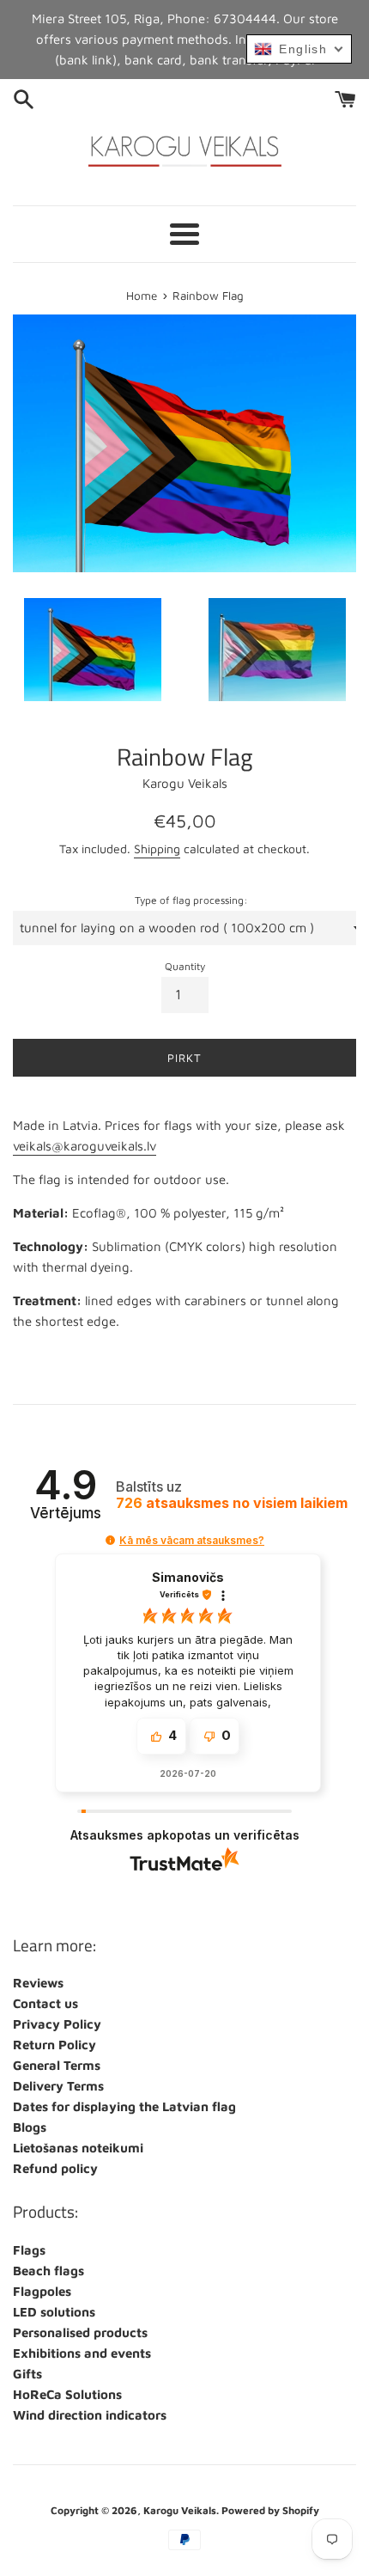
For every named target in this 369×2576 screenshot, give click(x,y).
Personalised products (80, 2332)
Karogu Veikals (180, 2510)
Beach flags (48, 2271)
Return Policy (54, 2045)
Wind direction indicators (90, 2415)
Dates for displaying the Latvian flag (124, 2106)
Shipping (157, 848)
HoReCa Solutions (67, 2394)
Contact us (45, 2003)
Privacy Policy (57, 2024)
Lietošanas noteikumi (78, 2148)
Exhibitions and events (82, 2353)
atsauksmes (232, 1503)
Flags (29, 2250)
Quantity (185, 966)
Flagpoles (42, 2291)
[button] (110, 1540)
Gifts (27, 2374)
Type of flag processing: (191, 900)
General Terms (57, 2065)
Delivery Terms (58, 2086)
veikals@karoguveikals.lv (85, 1146)
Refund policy (55, 2168)
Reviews (38, 1983)
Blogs (30, 2127)
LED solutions (54, 2312)
